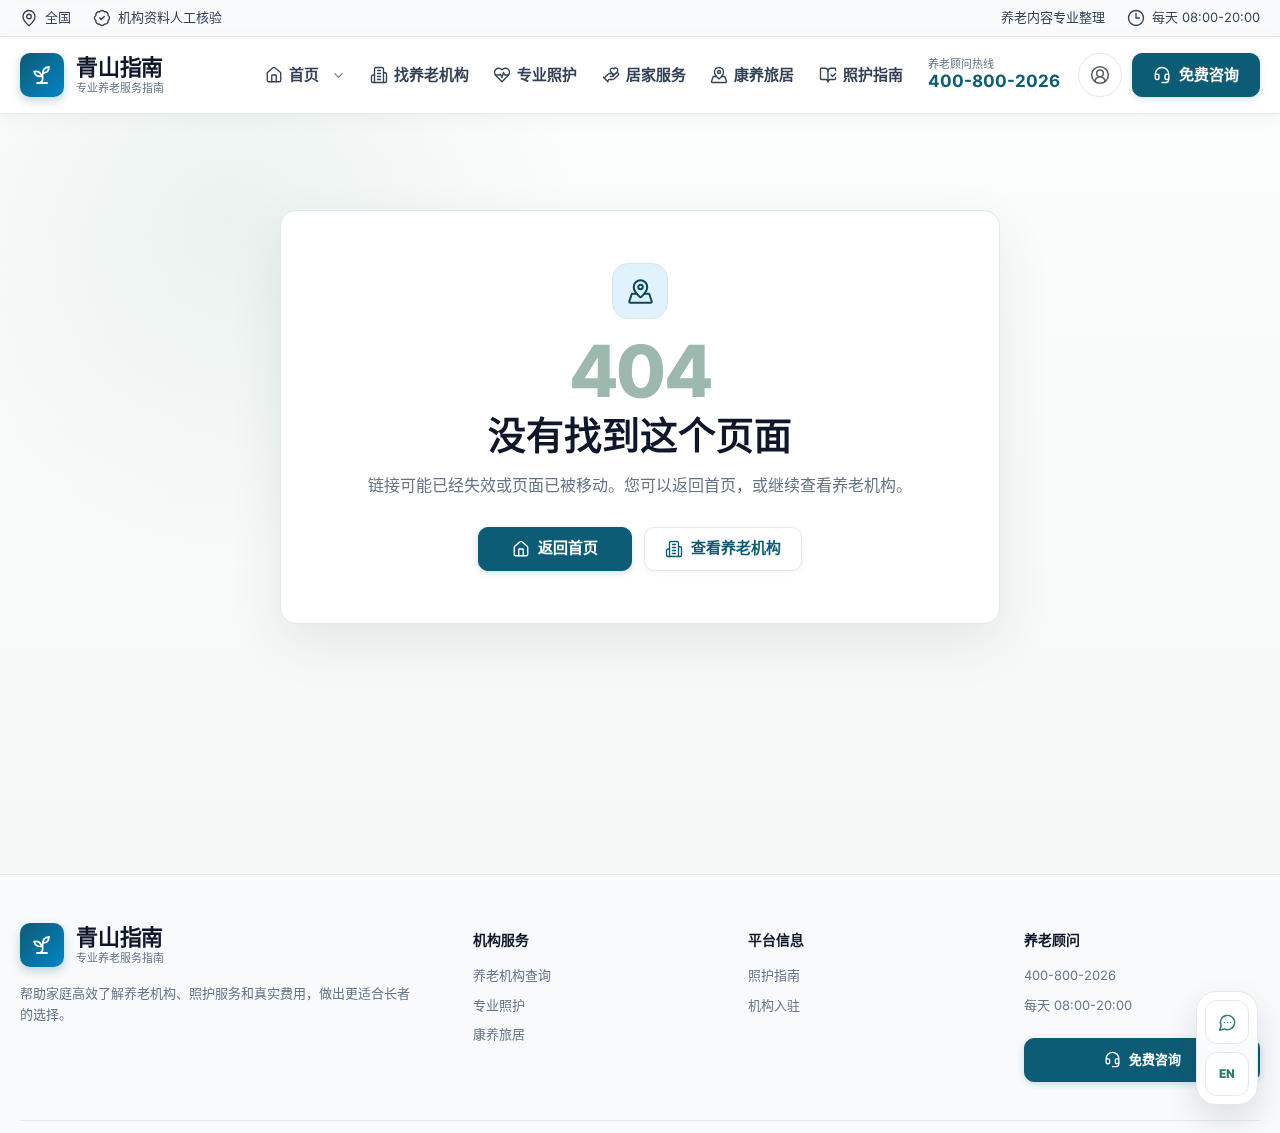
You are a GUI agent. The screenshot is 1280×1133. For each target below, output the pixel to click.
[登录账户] (1100, 75)
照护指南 (774, 975)
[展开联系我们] (1227, 1022)
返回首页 (568, 547)
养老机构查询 (512, 975)
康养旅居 (499, 1034)
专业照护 (499, 1005)
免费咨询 (1209, 74)
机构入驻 (774, 1005)
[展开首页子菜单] (338, 75)
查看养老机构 (736, 547)
